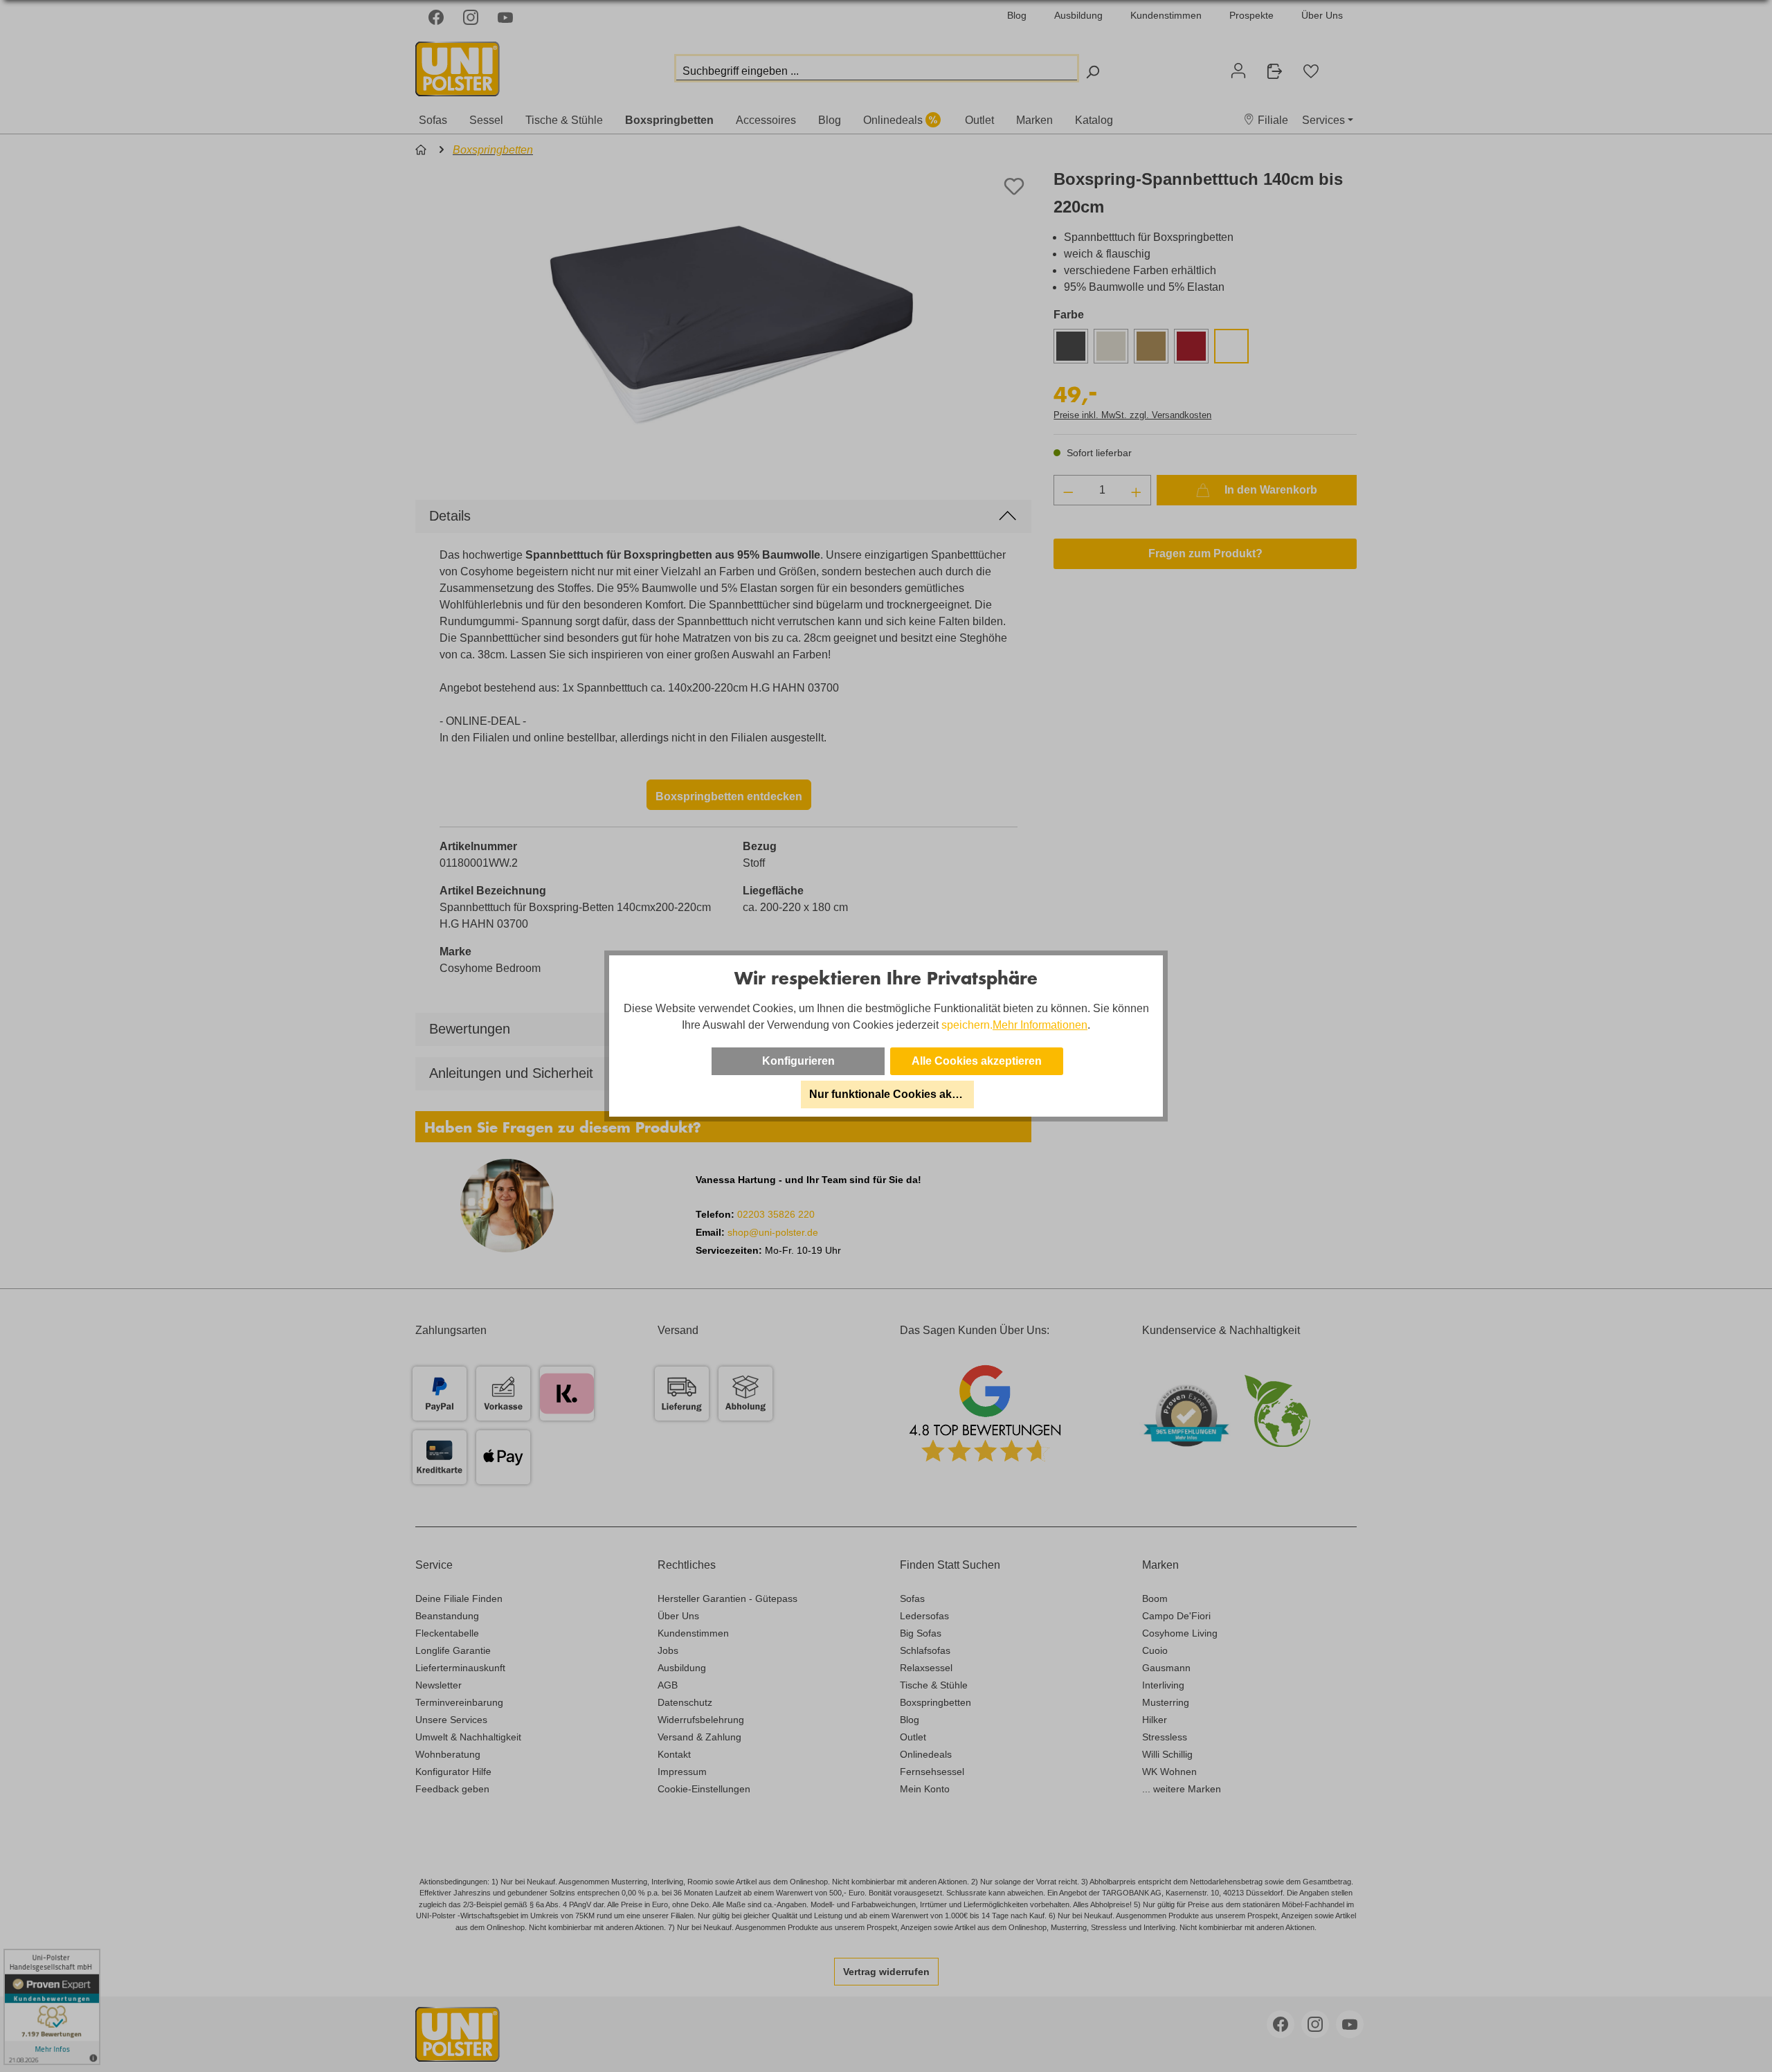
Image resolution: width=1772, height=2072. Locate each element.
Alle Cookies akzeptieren (977, 1061)
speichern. (967, 1025)
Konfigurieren (798, 1061)
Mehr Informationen (1040, 1025)
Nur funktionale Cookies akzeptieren (892, 1094)
